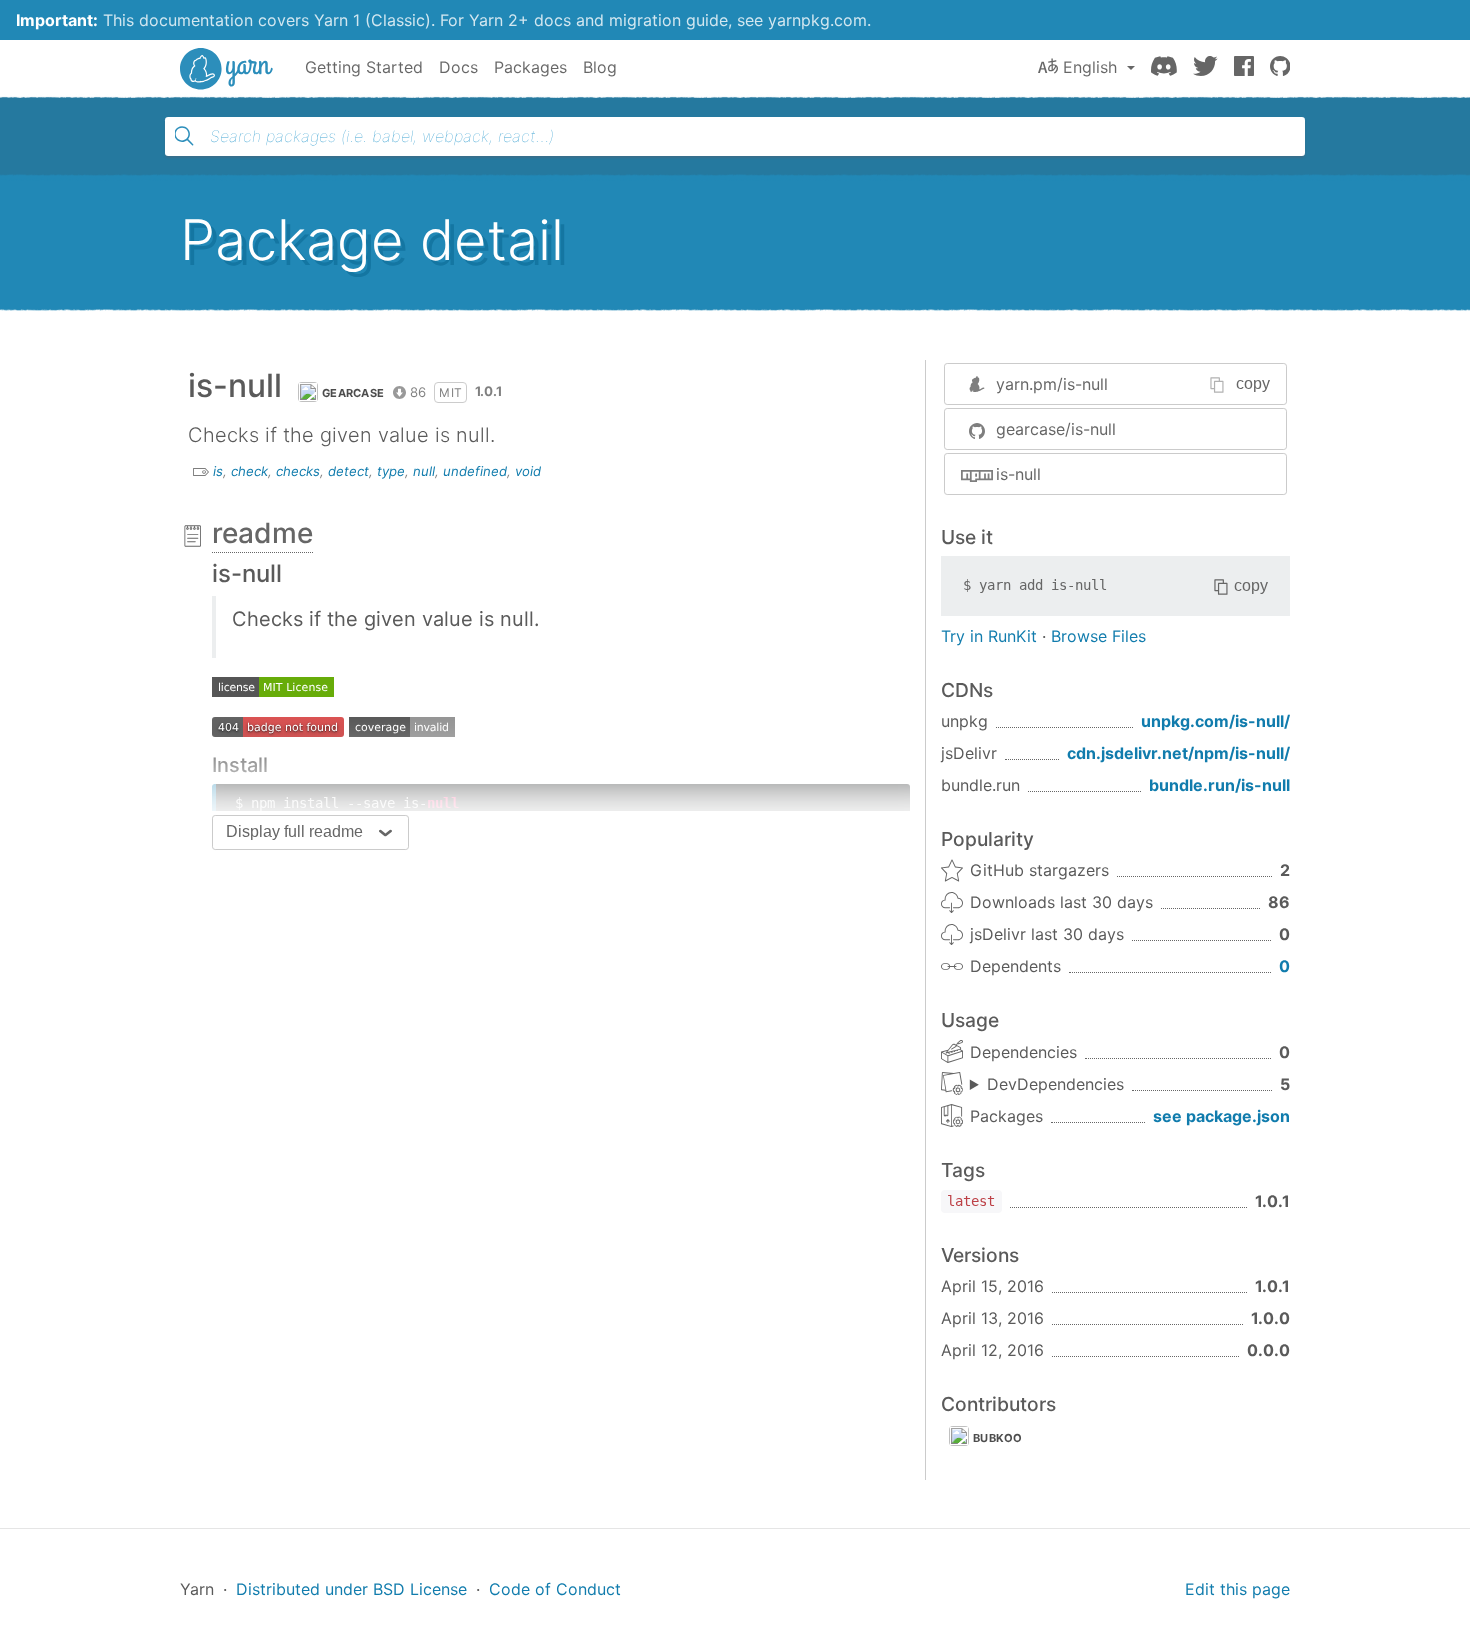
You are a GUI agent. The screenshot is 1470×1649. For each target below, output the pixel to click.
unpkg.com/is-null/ (1215, 721)
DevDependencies (1055, 1084)
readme (262, 533)
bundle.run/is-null (1219, 785)
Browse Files (1098, 636)
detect (348, 471)
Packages (530, 67)
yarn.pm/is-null (1052, 384)
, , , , (1047, 1085)
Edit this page (1237, 1589)
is (218, 471)
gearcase (353, 393)
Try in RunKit (989, 636)
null (424, 471)
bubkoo (998, 1438)
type (391, 471)
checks (298, 471)
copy (1253, 383)
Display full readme (294, 831)
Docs (458, 67)
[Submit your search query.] (184, 136)
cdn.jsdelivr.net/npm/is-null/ (1178, 753)
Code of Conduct (555, 1589)
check (249, 471)
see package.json (1221, 1116)
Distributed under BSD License (351, 1589)
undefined (475, 471)
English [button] (1090, 67)
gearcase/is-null (1056, 429)
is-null (1018, 474)
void (528, 471)
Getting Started (364, 67)
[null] (273, 686)
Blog (600, 67)
